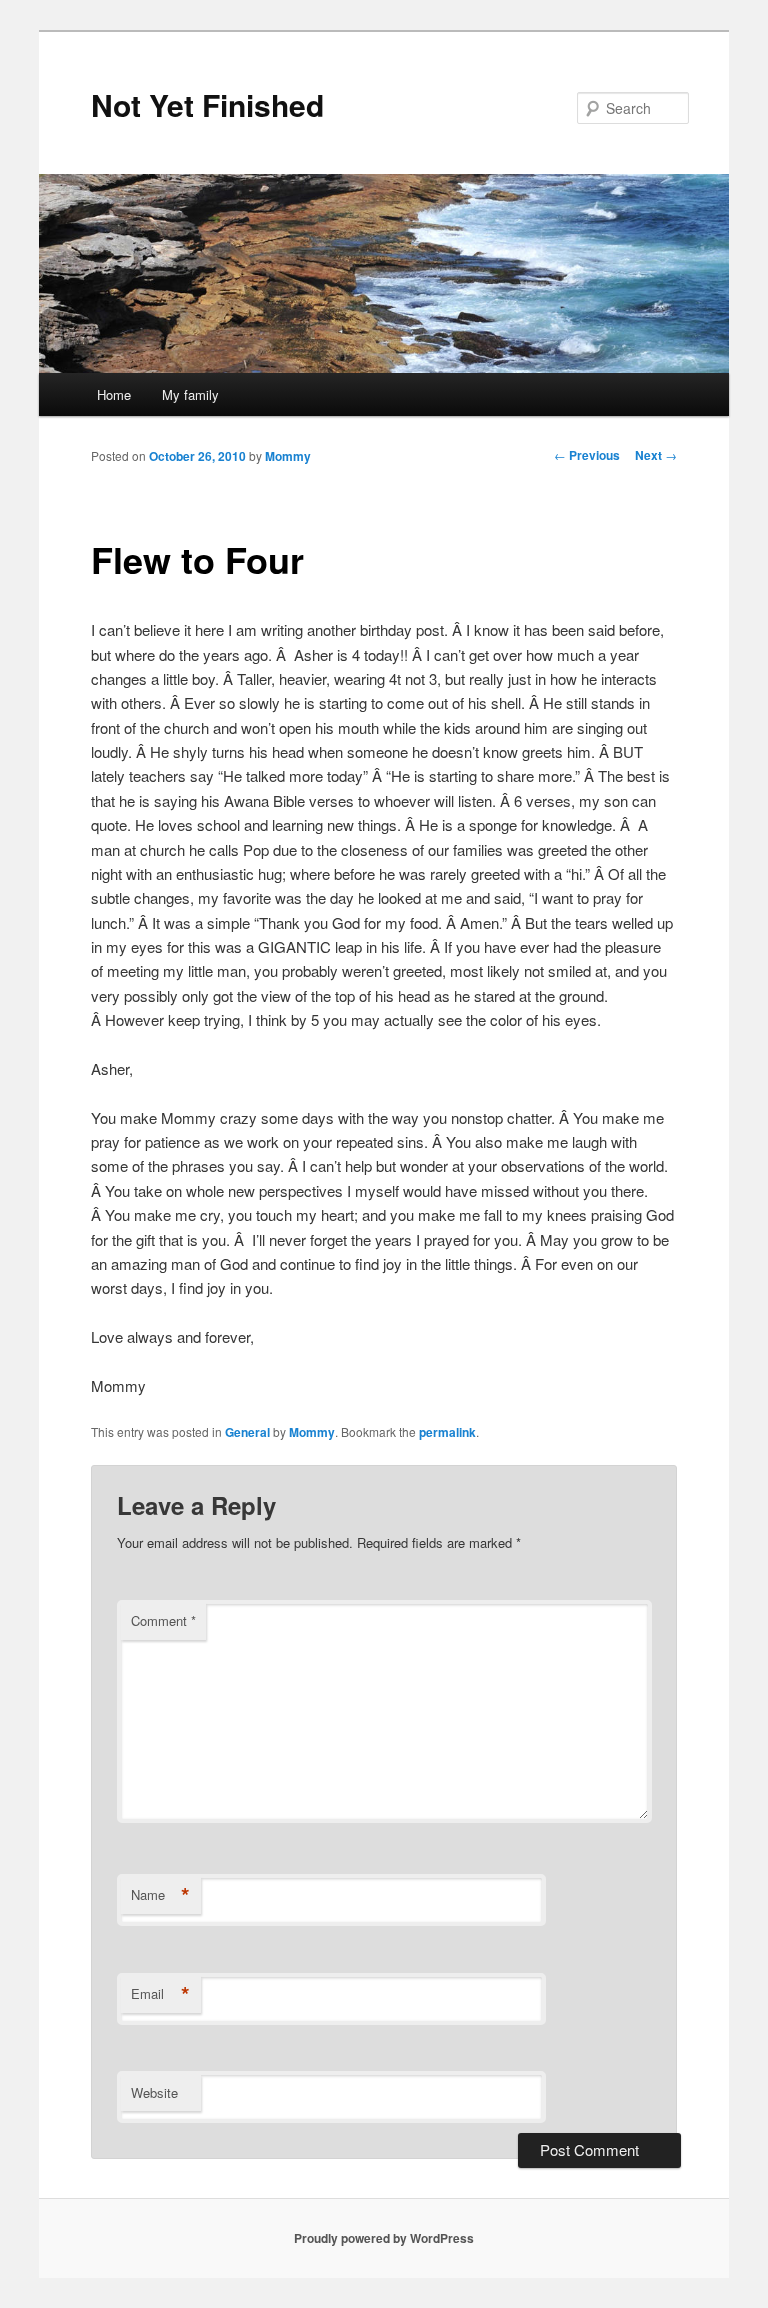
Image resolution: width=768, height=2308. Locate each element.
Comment (163, 1620)
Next (656, 455)
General (247, 1432)
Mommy (288, 456)
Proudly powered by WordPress (384, 2238)
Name (160, 1895)
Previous (587, 455)
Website (154, 2092)
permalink (447, 1432)
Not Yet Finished (207, 104)
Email (160, 1994)
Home (114, 394)
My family (190, 394)
